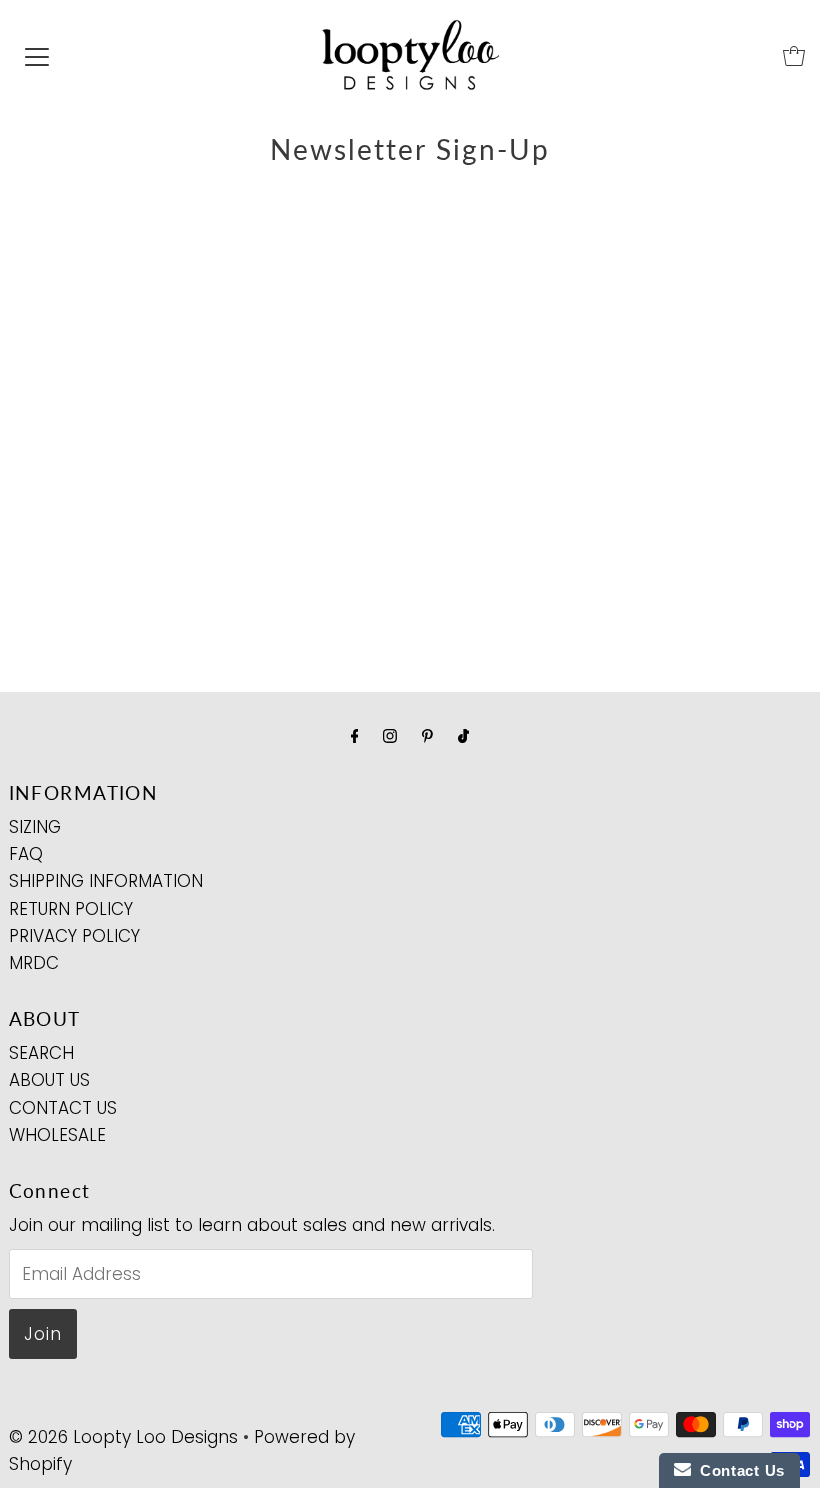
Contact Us (738, 1470)
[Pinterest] (427, 735)
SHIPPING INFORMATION (106, 881)
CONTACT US (63, 1108)
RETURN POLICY (71, 909)
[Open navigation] (37, 56)
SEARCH (41, 1053)
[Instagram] (390, 735)
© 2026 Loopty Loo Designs (123, 1437)
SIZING (35, 827)
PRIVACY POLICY (74, 936)
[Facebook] (355, 735)
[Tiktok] (463, 735)
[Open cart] (794, 56)
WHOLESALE (57, 1135)
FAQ (26, 854)
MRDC (34, 963)
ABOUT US (49, 1080)
